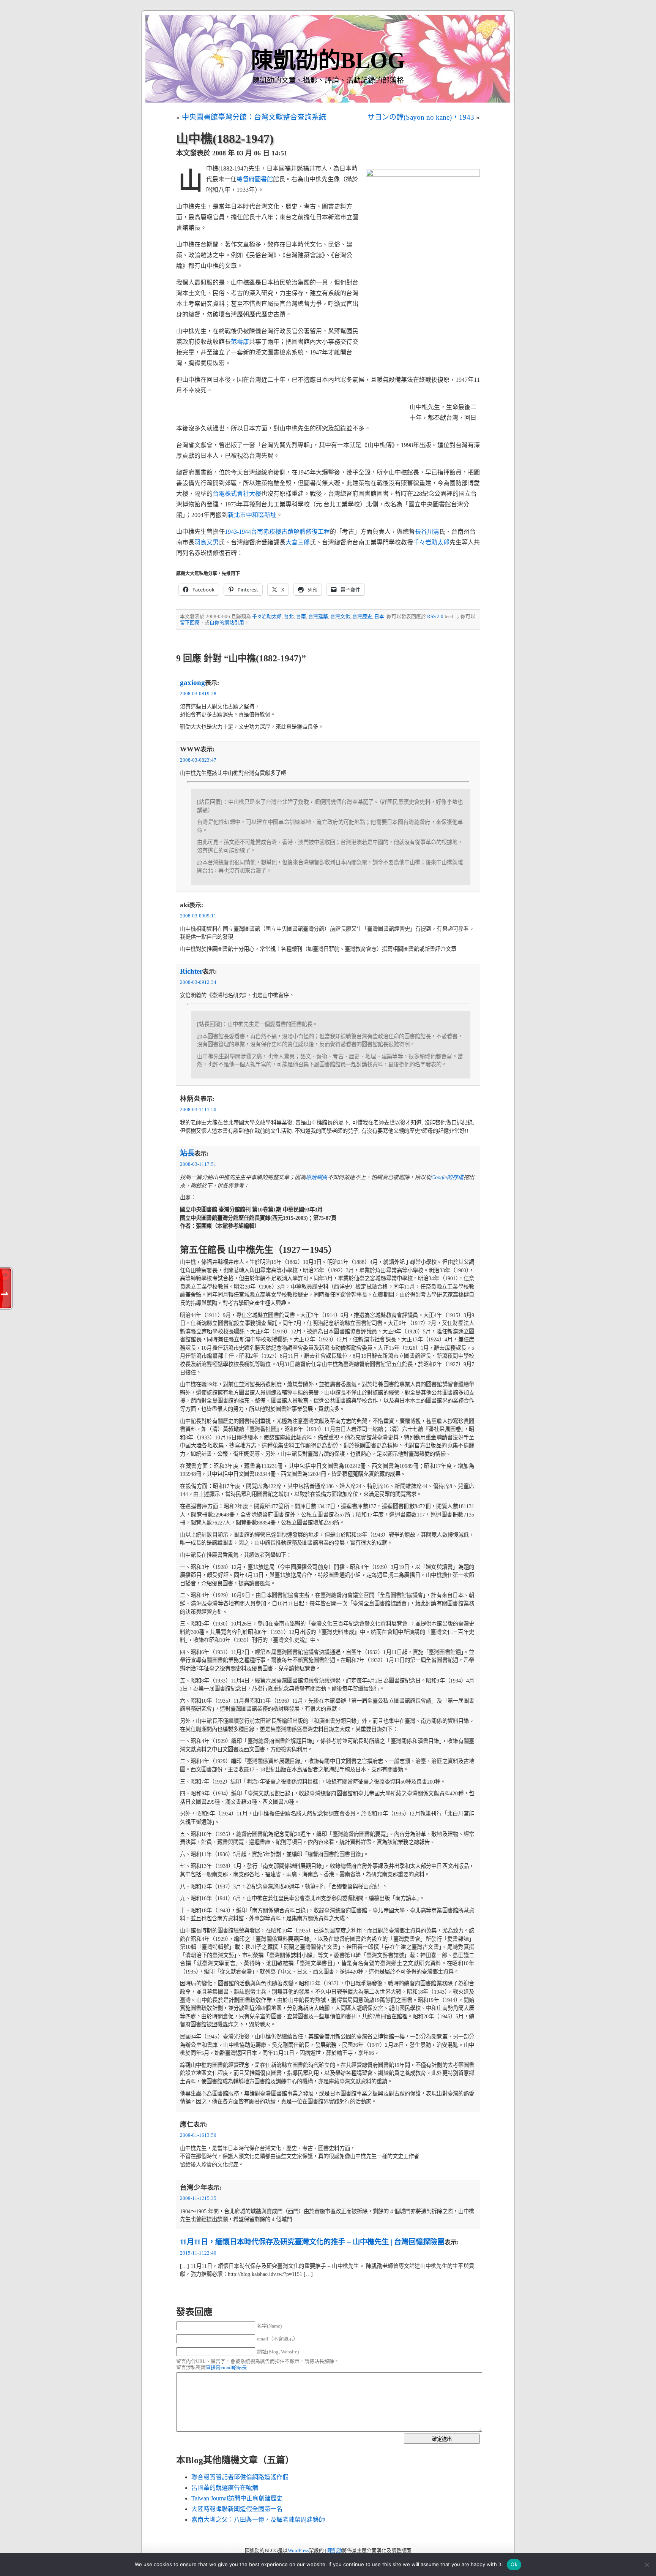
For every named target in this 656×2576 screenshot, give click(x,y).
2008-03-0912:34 (198, 982)
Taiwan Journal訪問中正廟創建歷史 (237, 2498)
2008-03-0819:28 (198, 694)
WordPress (298, 2551)
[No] (647, 2565)
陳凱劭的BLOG (328, 60)
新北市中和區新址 (252, 515)
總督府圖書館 (255, 179)
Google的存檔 (447, 1177)
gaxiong (192, 682)
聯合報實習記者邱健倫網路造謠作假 (240, 2477)
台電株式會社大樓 (237, 494)
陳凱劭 (335, 2551)
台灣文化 (340, 617)
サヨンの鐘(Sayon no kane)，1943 (421, 117)
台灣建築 (318, 617)
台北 (289, 617)
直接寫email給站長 (226, 2367)
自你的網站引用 (227, 623)
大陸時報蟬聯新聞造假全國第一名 (237, 2509)
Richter (191, 971)
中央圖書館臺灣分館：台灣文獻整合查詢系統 (254, 117)
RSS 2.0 (435, 617)
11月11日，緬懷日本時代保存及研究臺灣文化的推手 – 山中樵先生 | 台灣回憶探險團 (312, 2242)
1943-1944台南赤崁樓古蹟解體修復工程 (277, 532)
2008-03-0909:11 (198, 916)
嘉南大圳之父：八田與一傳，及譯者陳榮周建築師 (258, 2520)
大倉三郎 (298, 542)
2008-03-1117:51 (198, 1164)
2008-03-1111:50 (198, 1110)
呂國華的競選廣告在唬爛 (225, 2488)
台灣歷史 (362, 617)
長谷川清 (427, 532)
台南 (301, 617)
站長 (187, 1153)
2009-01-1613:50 (198, 2135)
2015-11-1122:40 (198, 2253)
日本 (379, 617)
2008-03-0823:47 (198, 760)
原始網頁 (317, 1177)
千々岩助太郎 (431, 542)
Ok (514, 2564)
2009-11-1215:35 (198, 2198)
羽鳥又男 (207, 542)
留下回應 (190, 623)
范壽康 (240, 342)
